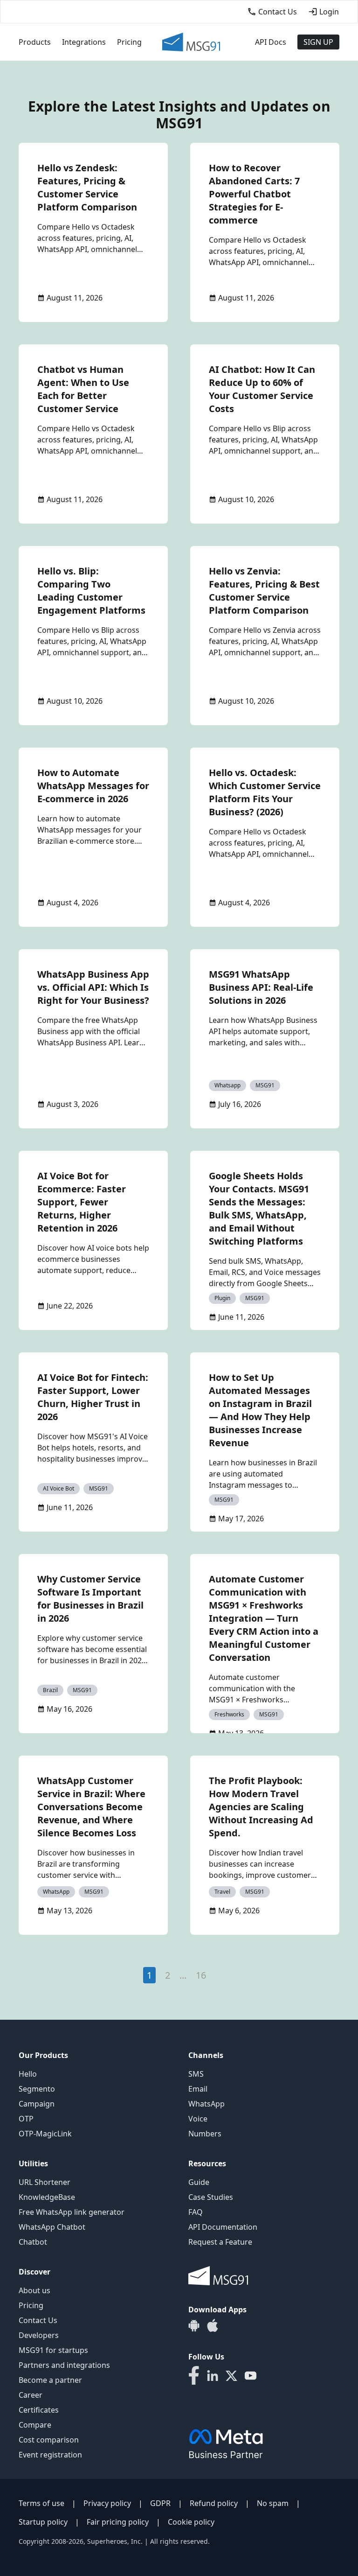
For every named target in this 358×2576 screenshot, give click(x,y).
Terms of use (41, 2503)
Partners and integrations (64, 2365)
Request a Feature (220, 2242)
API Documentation (223, 2227)
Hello (28, 2074)
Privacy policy (107, 2503)
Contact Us (38, 2320)
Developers (39, 2335)
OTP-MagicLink (45, 2134)
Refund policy (214, 2503)
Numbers (205, 2134)
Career (31, 2395)
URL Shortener (45, 2182)
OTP (26, 2119)
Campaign (37, 2104)
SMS (196, 2074)
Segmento (37, 2089)
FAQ (196, 2212)
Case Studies (211, 2197)
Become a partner (50, 2380)
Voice (198, 2119)
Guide (199, 2182)
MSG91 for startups (53, 2350)
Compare (35, 2425)
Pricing (129, 42)
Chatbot (33, 2242)
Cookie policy (191, 2522)
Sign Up (318, 42)
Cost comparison (49, 2440)
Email (198, 2089)
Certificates (39, 2410)
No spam (273, 2503)
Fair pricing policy (118, 2522)
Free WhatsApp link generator (72, 2212)
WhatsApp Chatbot (52, 2227)
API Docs (271, 42)
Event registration (50, 2455)
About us (34, 2290)
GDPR (160, 2503)
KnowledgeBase (47, 2197)
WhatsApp (207, 2104)
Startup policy (43, 2522)
